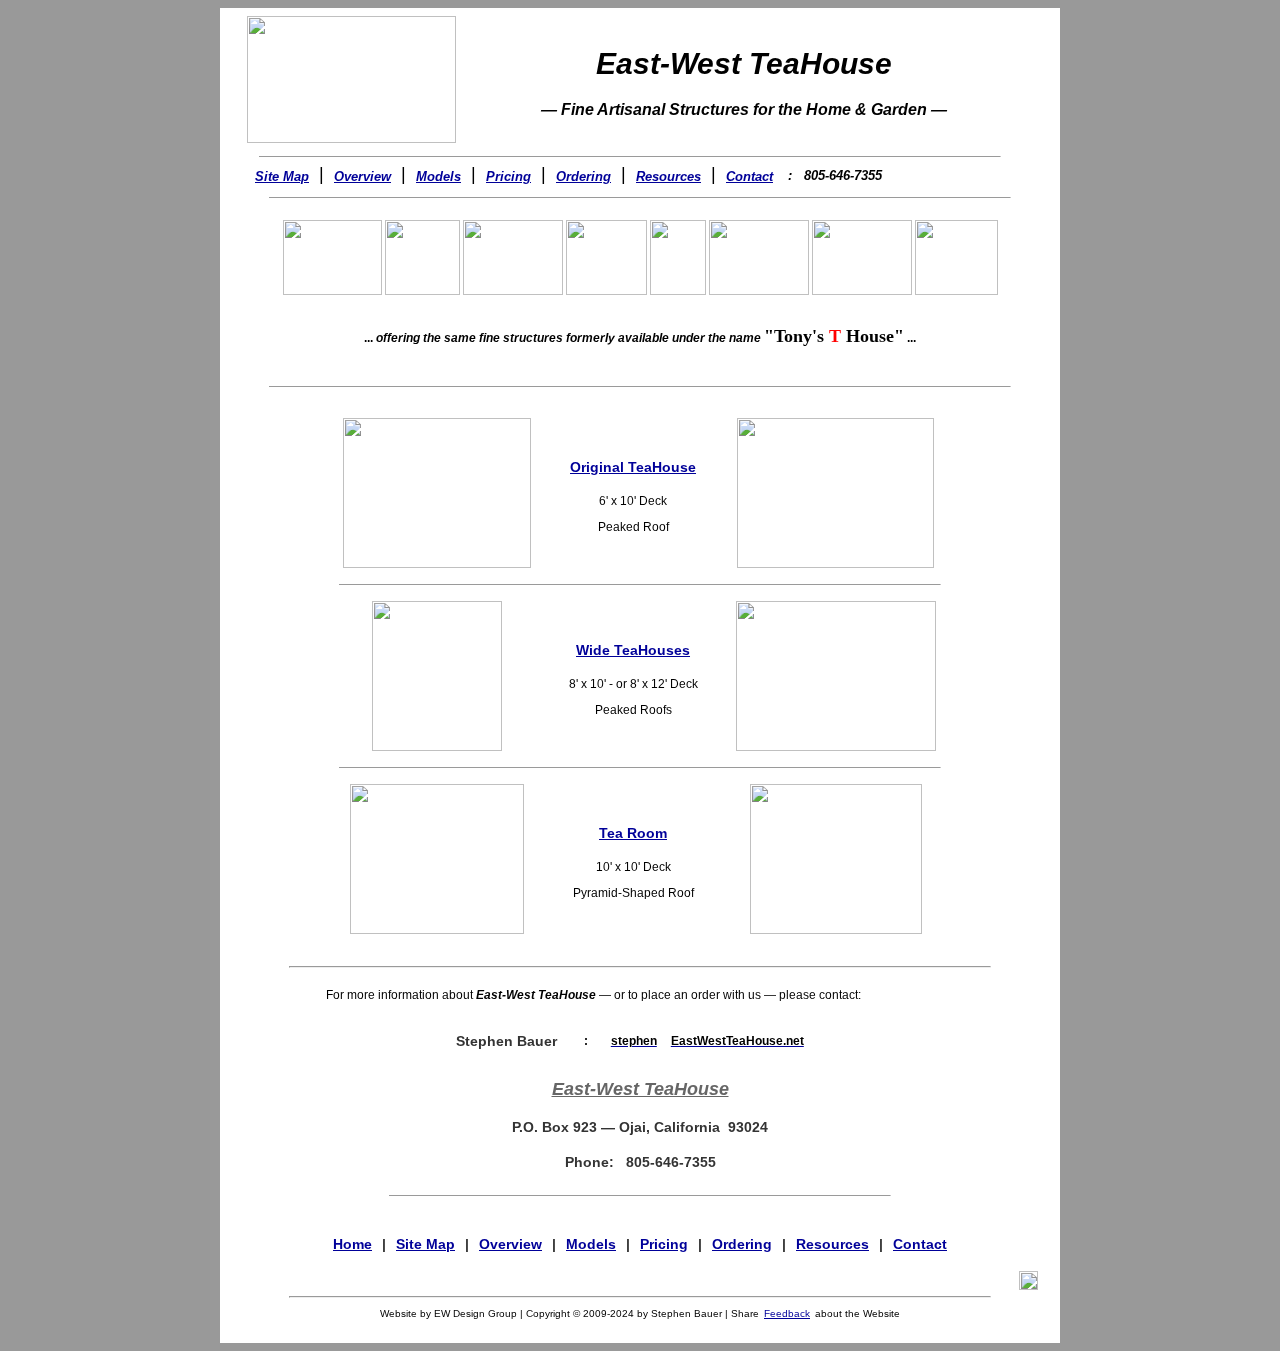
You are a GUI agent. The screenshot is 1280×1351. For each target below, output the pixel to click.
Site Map (282, 176)
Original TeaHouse (633, 467)
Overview (362, 176)
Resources (668, 176)
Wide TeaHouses (633, 650)
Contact (749, 176)
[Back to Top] (1028, 1279)
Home (352, 1244)
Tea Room (633, 833)
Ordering (583, 176)
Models (438, 176)
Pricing (508, 176)
